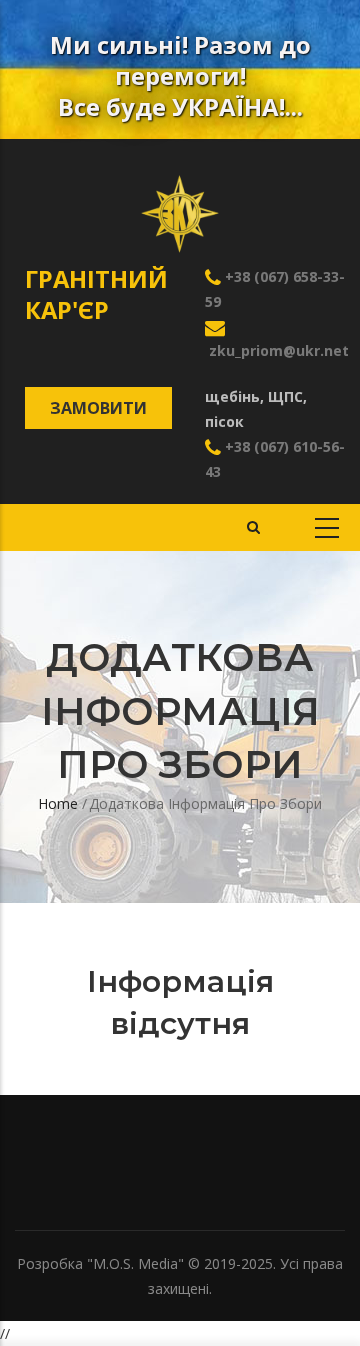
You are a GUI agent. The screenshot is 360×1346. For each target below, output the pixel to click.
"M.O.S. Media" (135, 1263)
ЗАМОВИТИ (98, 408)
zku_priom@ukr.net (277, 350)
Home (58, 803)
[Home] (180, 199)
